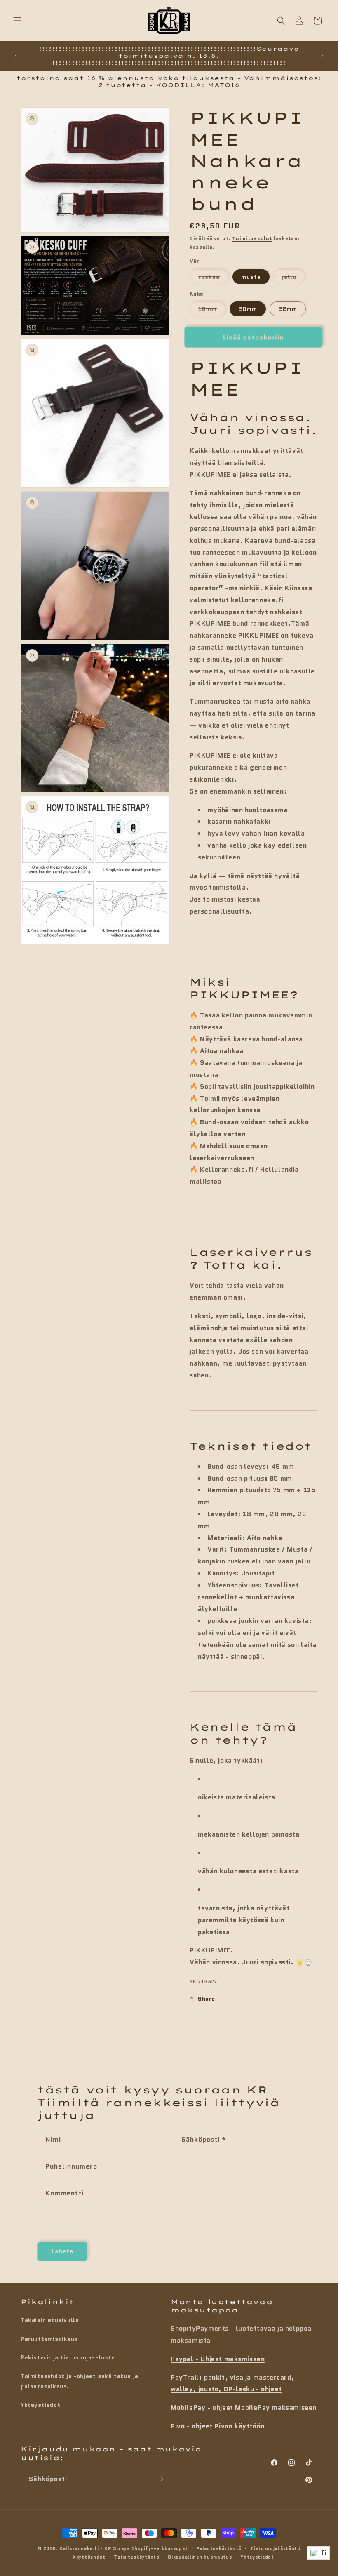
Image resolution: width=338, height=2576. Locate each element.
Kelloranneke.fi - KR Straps (95, 2548)
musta (251, 277)
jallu (293, 278)
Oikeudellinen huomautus (200, 2557)
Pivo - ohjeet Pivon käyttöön (218, 2426)
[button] (17, 21)
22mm (288, 309)
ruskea (213, 278)
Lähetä (62, 2251)
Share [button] (207, 1999)
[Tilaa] (160, 2479)
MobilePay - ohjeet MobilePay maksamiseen (244, 2408)
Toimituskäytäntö (136, 2557)
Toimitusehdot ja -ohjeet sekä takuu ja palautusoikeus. (80, 2381)
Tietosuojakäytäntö (275, 2548)
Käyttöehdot (89, 2557)
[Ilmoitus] (322, 56)
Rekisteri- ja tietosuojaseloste (68, 2357)
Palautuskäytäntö (219, 2548)
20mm (248, 309)
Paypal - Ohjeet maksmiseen (218, 2359)
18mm (212, 310)
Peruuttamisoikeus (49, 2339)
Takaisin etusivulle (50, 2320)
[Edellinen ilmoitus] (16, 56)
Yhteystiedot (40, 2405)
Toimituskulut (252, 238)
